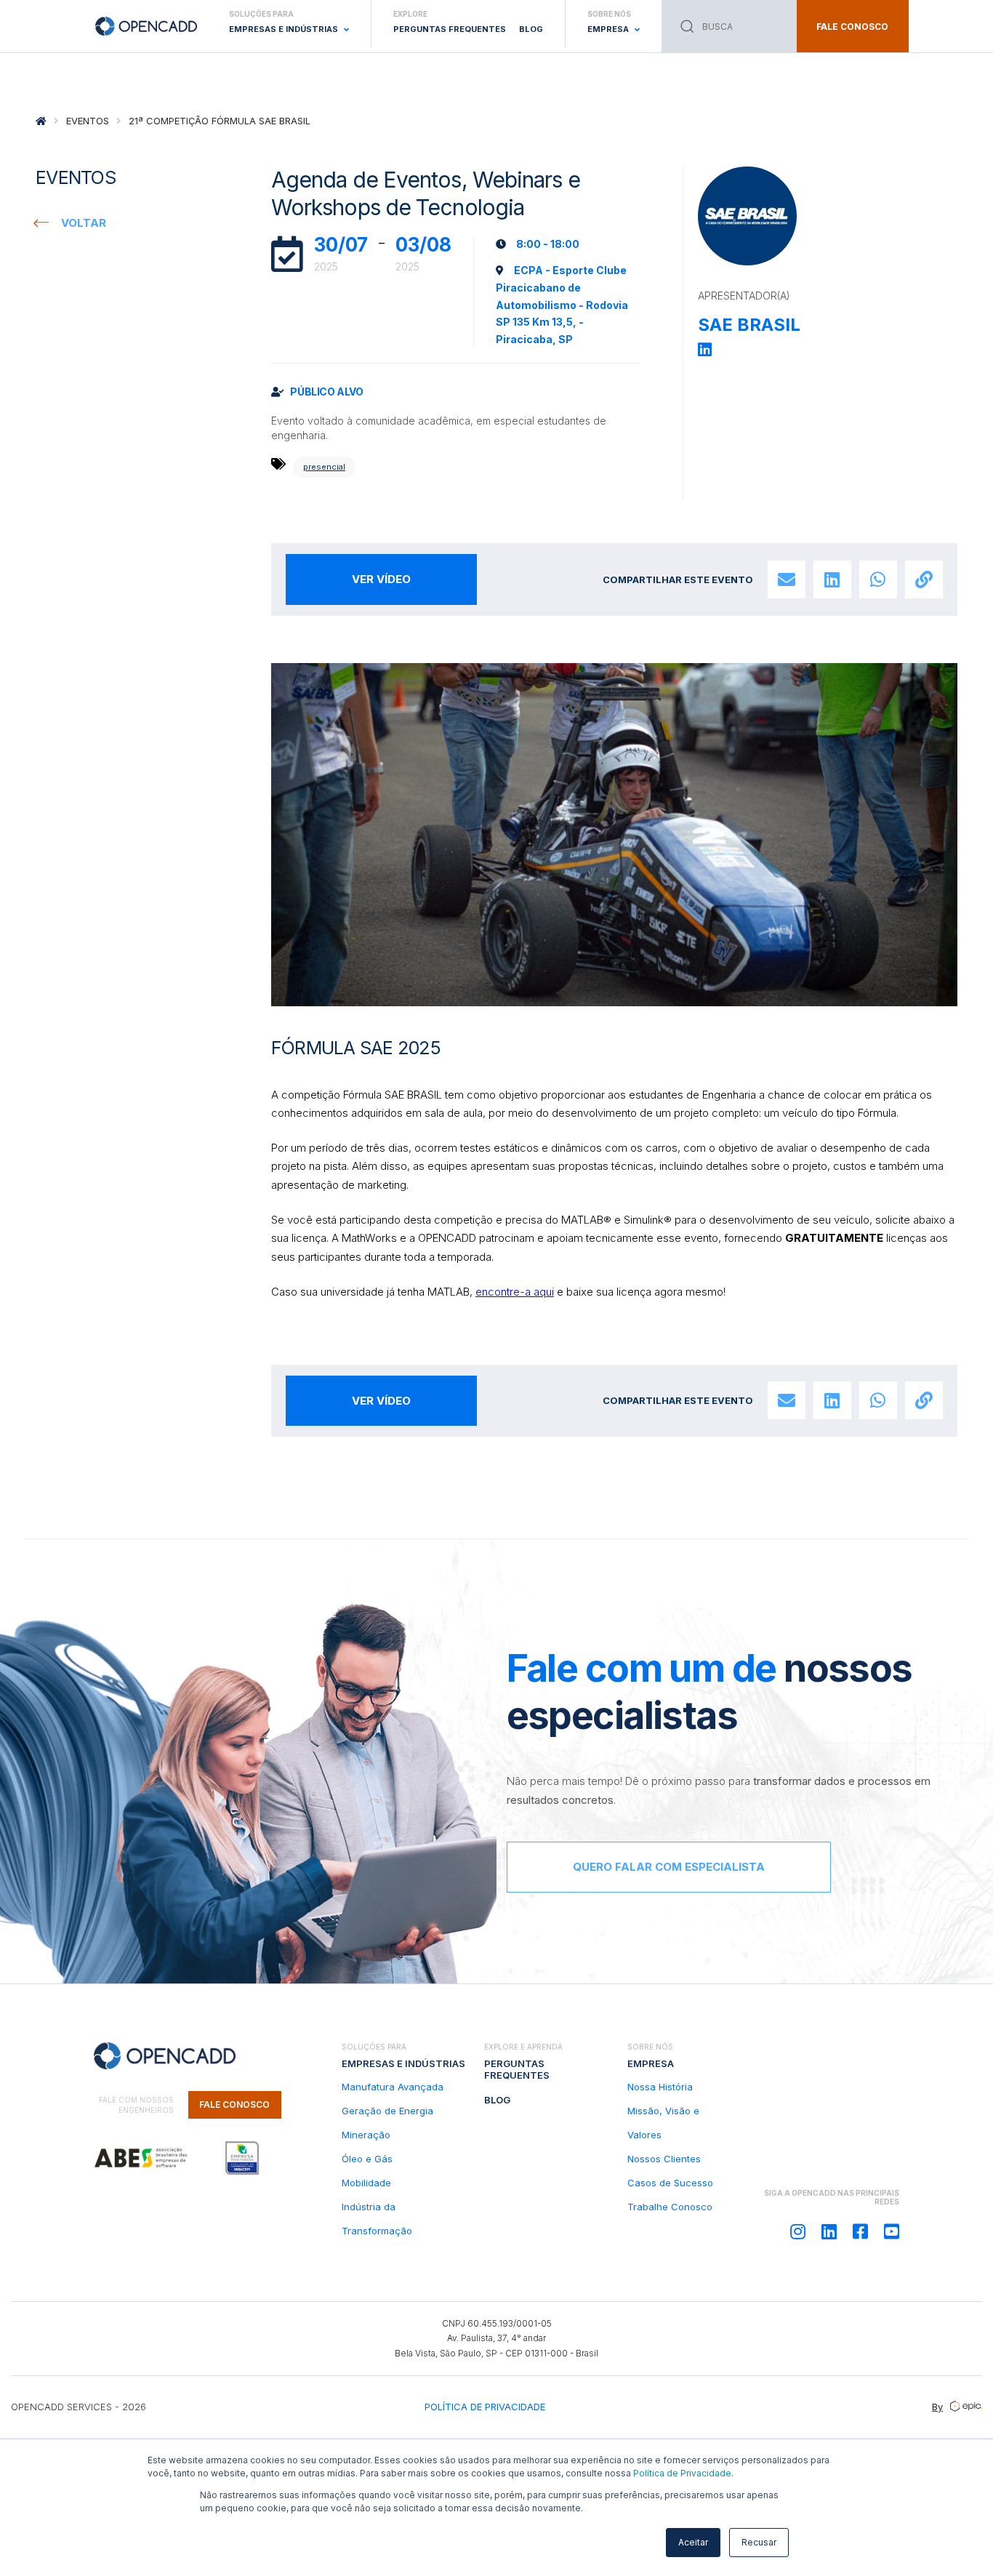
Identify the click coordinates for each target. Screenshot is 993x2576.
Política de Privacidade (682, 2473)
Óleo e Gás (367, 2159)
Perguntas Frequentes (450, 29)
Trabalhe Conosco (670, 2207)
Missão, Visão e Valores (663, 2123)
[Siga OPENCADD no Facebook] (860, 2232)
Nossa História (660, 2087)
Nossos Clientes (664, 2159)
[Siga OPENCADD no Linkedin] (829, 2232)
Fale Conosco (234, 2104)
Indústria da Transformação (377, 2219)
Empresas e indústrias (403, 2063)
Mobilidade (366, 2183)
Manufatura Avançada (393, 2087)
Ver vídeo (381, 579)
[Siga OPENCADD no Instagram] (798, 2232)
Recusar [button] (759, 2542)
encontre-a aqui (515, 1292)
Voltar (84, 223)
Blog (531, 29)
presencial (324, 467)
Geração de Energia (387, 2111)
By (937, 2407)
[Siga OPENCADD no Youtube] (892, 2232)
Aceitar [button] (693, 2542)
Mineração (366, 2135)
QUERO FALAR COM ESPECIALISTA (669, 1867)
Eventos (88, 121)
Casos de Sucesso (670, 2183)
